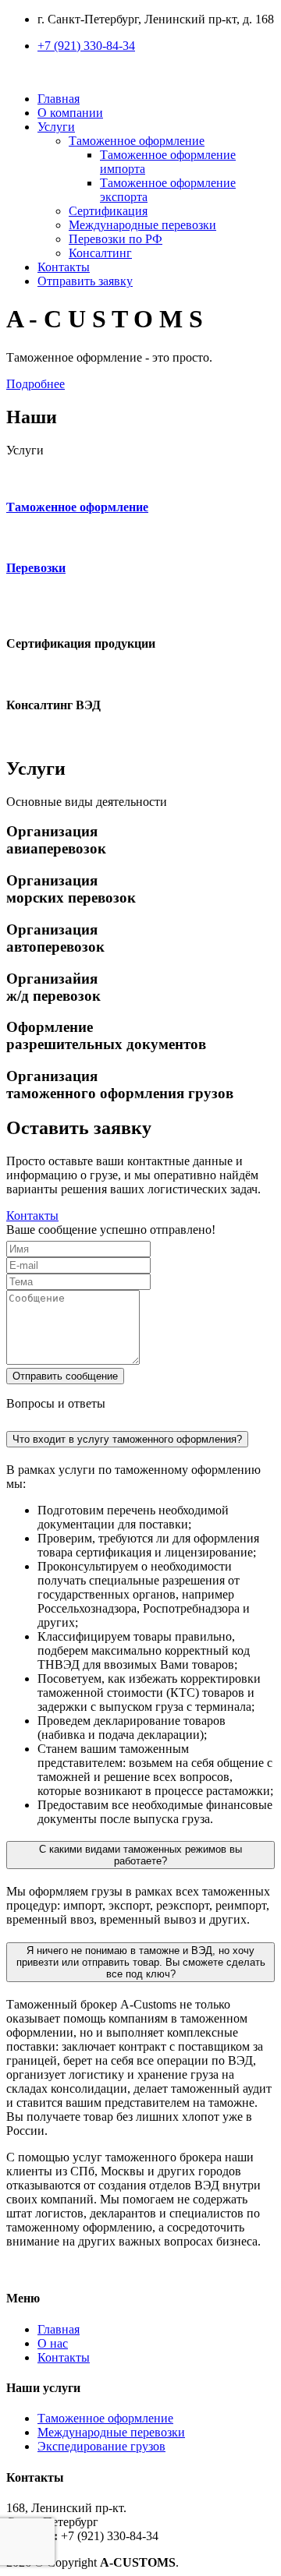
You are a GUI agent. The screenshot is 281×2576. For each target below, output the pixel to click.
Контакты (64, 267)
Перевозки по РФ (116, 239)
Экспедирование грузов (101, 2446)
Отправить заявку (85, 281)
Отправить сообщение (65, 1376)
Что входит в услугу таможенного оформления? (127, 1439)
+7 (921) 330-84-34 (86, 46)
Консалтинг (100, 253)
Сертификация (108, 211)
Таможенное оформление (105, 2418)
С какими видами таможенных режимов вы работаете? (140, 1855)
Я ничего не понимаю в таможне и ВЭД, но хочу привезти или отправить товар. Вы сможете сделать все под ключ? (141, 1962)
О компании (70, 113)
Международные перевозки (142, 225)
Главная (59, 99)
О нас (53, 2343)
